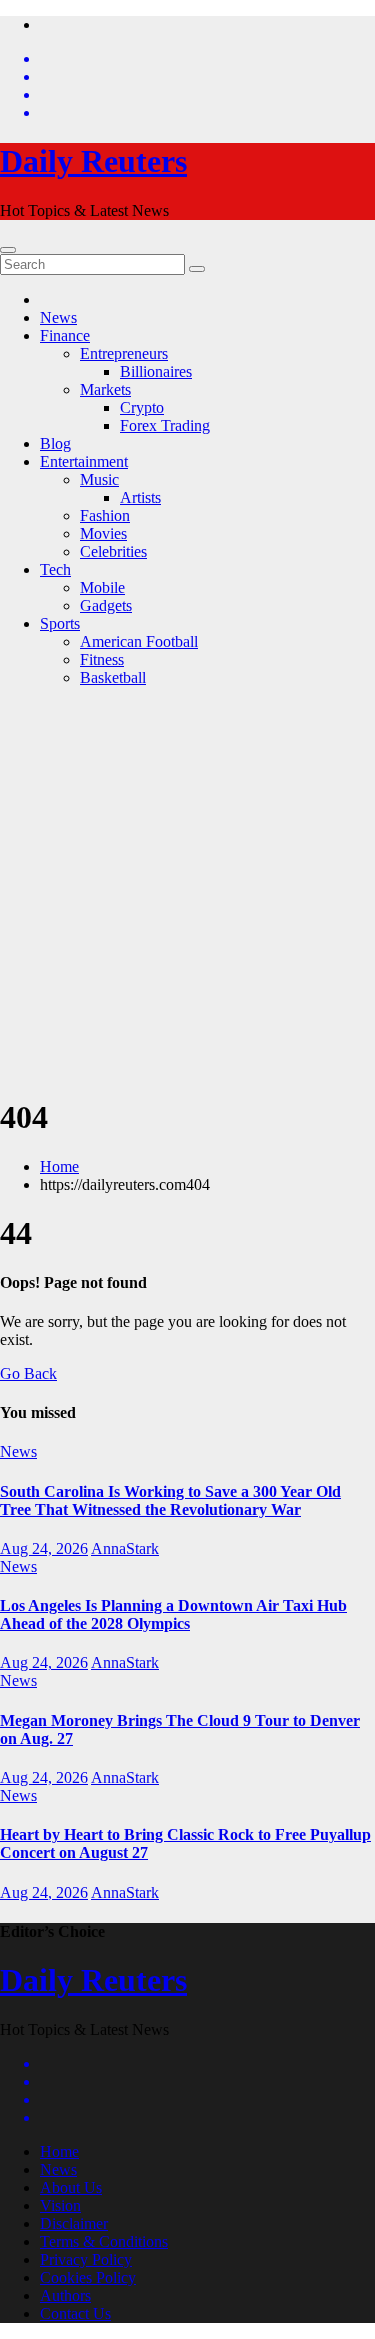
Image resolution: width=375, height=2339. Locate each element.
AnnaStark (125, 1548)
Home (59, 1166)
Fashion (105, 515)
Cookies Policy (88, 2277)
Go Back (28, 1373)
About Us (71, 2187)
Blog (55, 443)
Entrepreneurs (124, 353)
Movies (103, 533)
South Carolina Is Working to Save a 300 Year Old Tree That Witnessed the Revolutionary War (170, 1500)
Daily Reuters (93, 161)
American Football (139, 641)
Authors (65, 2295)
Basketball (113, 677)
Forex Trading (165, 425)
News (58, 317)
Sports (60, 623)
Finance (65, 335)
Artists (140, 497)
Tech (55, 569)
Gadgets (106, 605)
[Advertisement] (187, 890)
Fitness (102, 659)
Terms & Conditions (104, 2241)
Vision (60, 2205)
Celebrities (113, 551)
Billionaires (156, 371)
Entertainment (84, 461)
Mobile (102, 587)
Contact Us (75, 2313)
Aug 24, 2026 (44, 1548)
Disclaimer (74, 2223)
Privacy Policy (86, 2259)
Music (99, 479)
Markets (105, 389)
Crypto (142, 407)
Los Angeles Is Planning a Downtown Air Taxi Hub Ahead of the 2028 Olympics (173, 1614)
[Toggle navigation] (8, 250)
